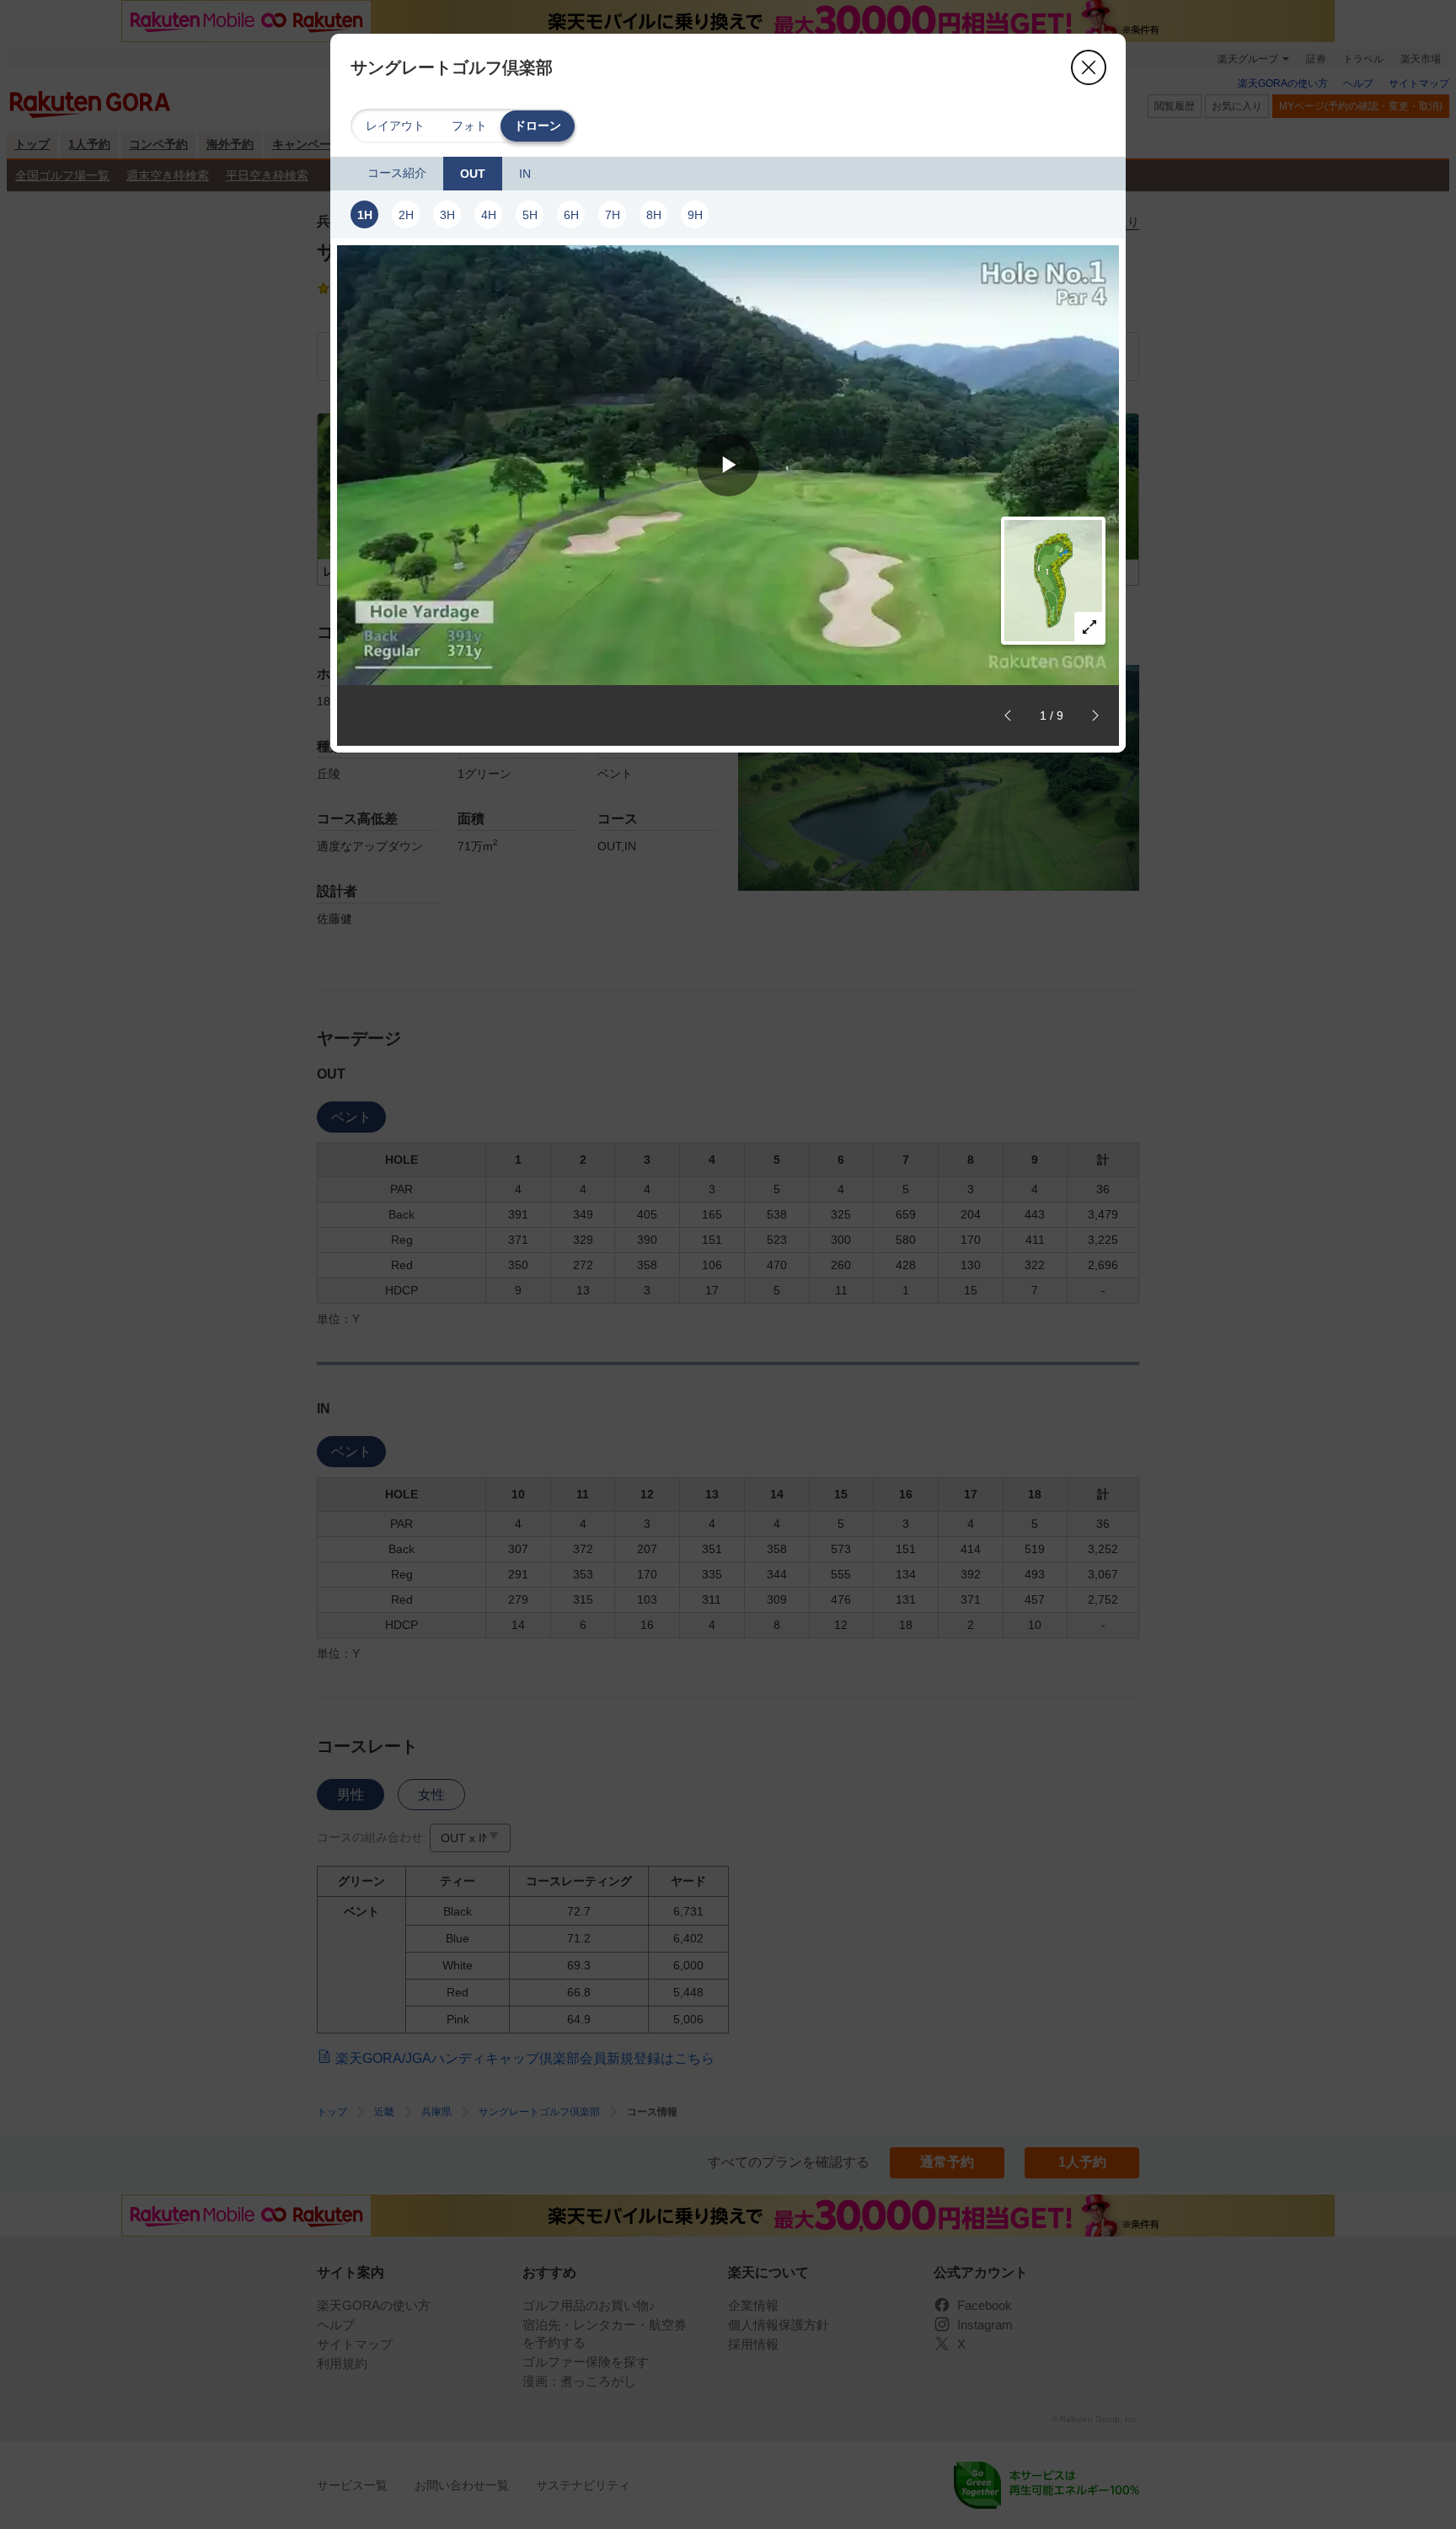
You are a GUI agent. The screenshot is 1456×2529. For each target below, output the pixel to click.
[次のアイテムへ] (1095, 715)
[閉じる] (1089, 67)
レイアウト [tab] (395, 126)
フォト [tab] (469, 126)
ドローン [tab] (538, 126)
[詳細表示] (1089, 627)
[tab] (397, 174)
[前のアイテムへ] (1008, 715)
